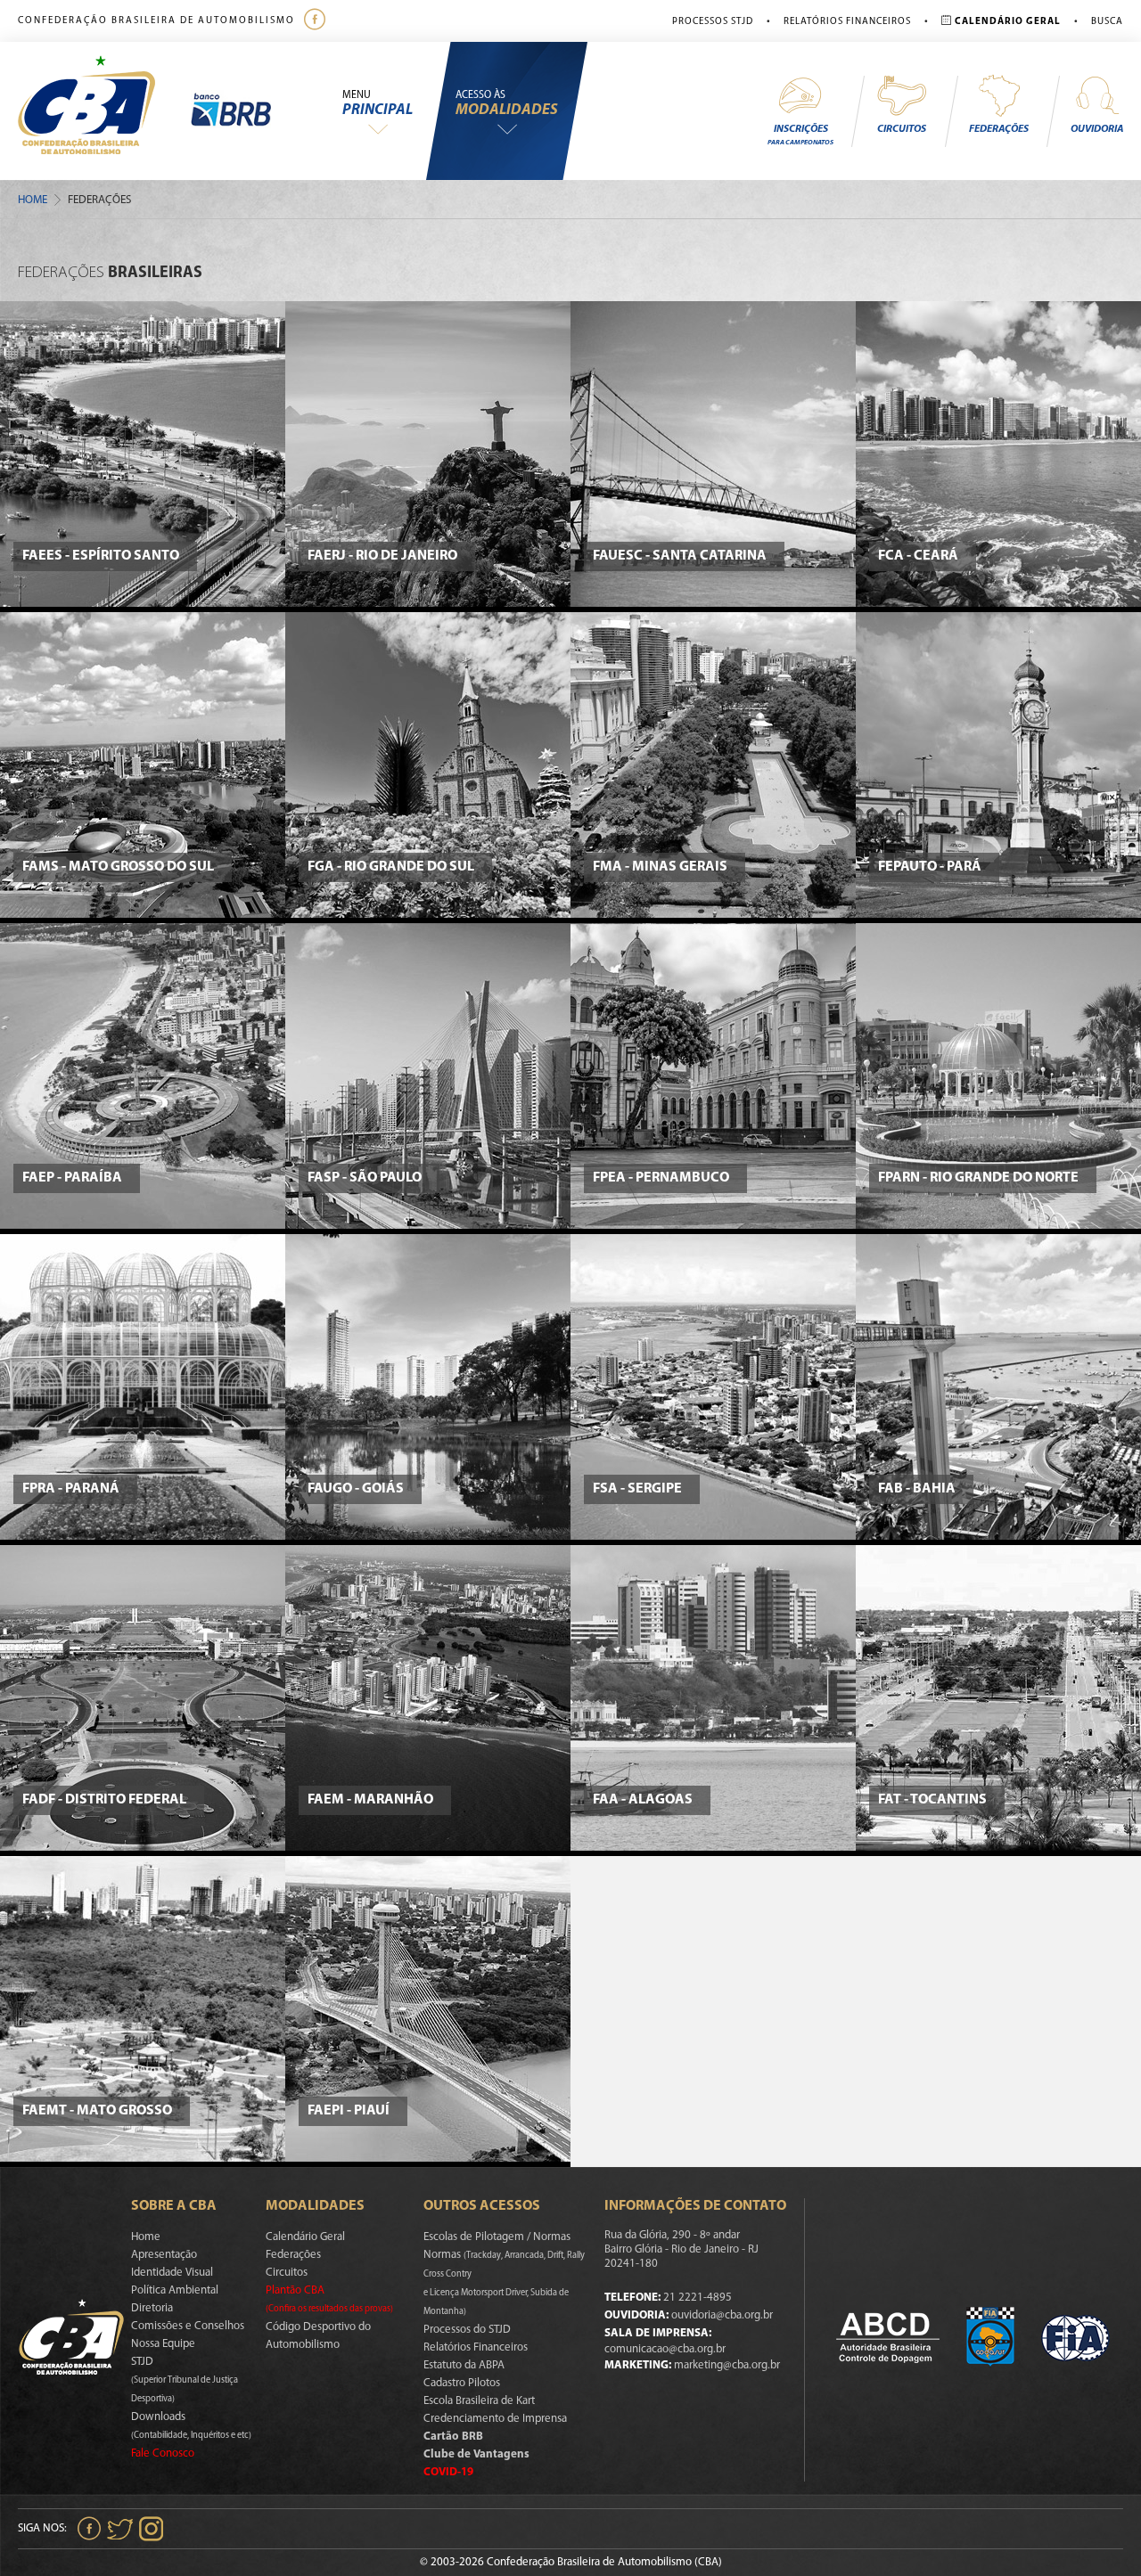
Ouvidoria (1097, 129)
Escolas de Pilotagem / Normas (497, 2237)
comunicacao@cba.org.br (665, 2349)
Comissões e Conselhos (188, 2326)
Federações (999, 129)
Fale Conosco (163, 2453)
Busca (1107, 22)
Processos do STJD (467, 2330)
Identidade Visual (172, 2273)
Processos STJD (713, 22)
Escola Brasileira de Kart (479, 2401)
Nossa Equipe (163, 2344)
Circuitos (902, 129)
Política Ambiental (175, 2290)
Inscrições (800, 135)
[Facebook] (317, 21)
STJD (185, 2380)
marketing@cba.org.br (727, 2365)
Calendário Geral (305, 2237)
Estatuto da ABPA (464, 2365)
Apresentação (164, 2255)
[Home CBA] (104, 111)
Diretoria (152, 2308)
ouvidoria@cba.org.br (722, 2315)
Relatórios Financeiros (847, 22)
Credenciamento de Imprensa (495, 2419)
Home (33, 200)
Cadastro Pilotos (462, 2383)
